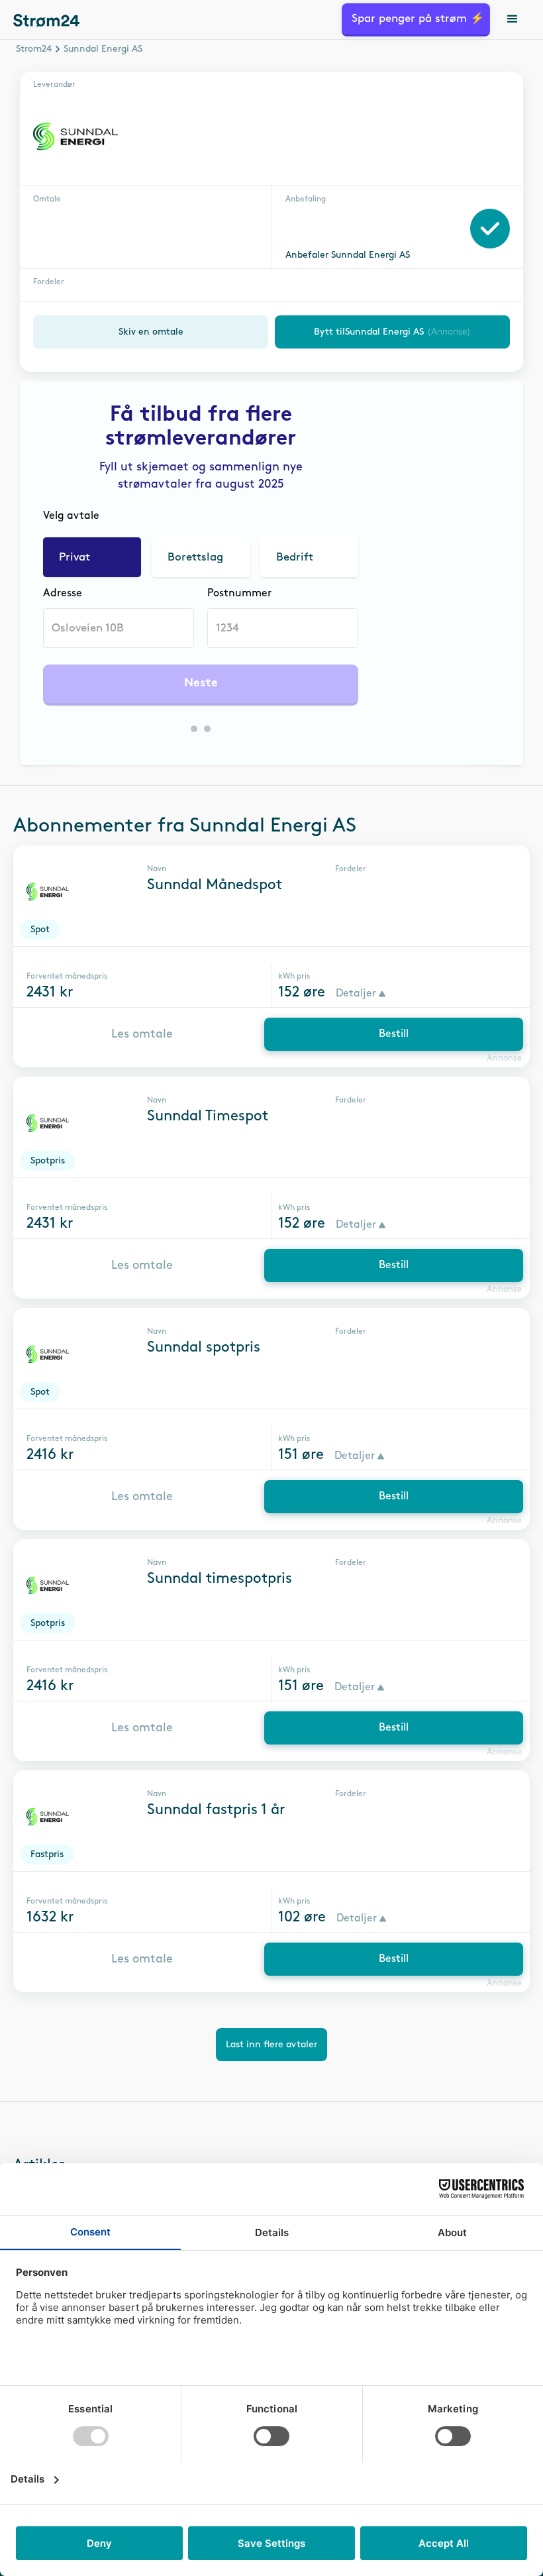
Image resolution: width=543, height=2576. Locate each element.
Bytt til (392, 332)
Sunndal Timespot (208, 1116)
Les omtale (142, 1034)
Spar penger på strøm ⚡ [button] (418, 19)
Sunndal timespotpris (220, 1579)
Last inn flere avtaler (271, 2044)
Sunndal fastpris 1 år (216, 1810)
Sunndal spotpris (204, 1348)
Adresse (63, 593)
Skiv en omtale (151, 332)
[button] (513, 20)
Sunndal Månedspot (215, 885)
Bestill (394, 1034)
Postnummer (239, 593)
